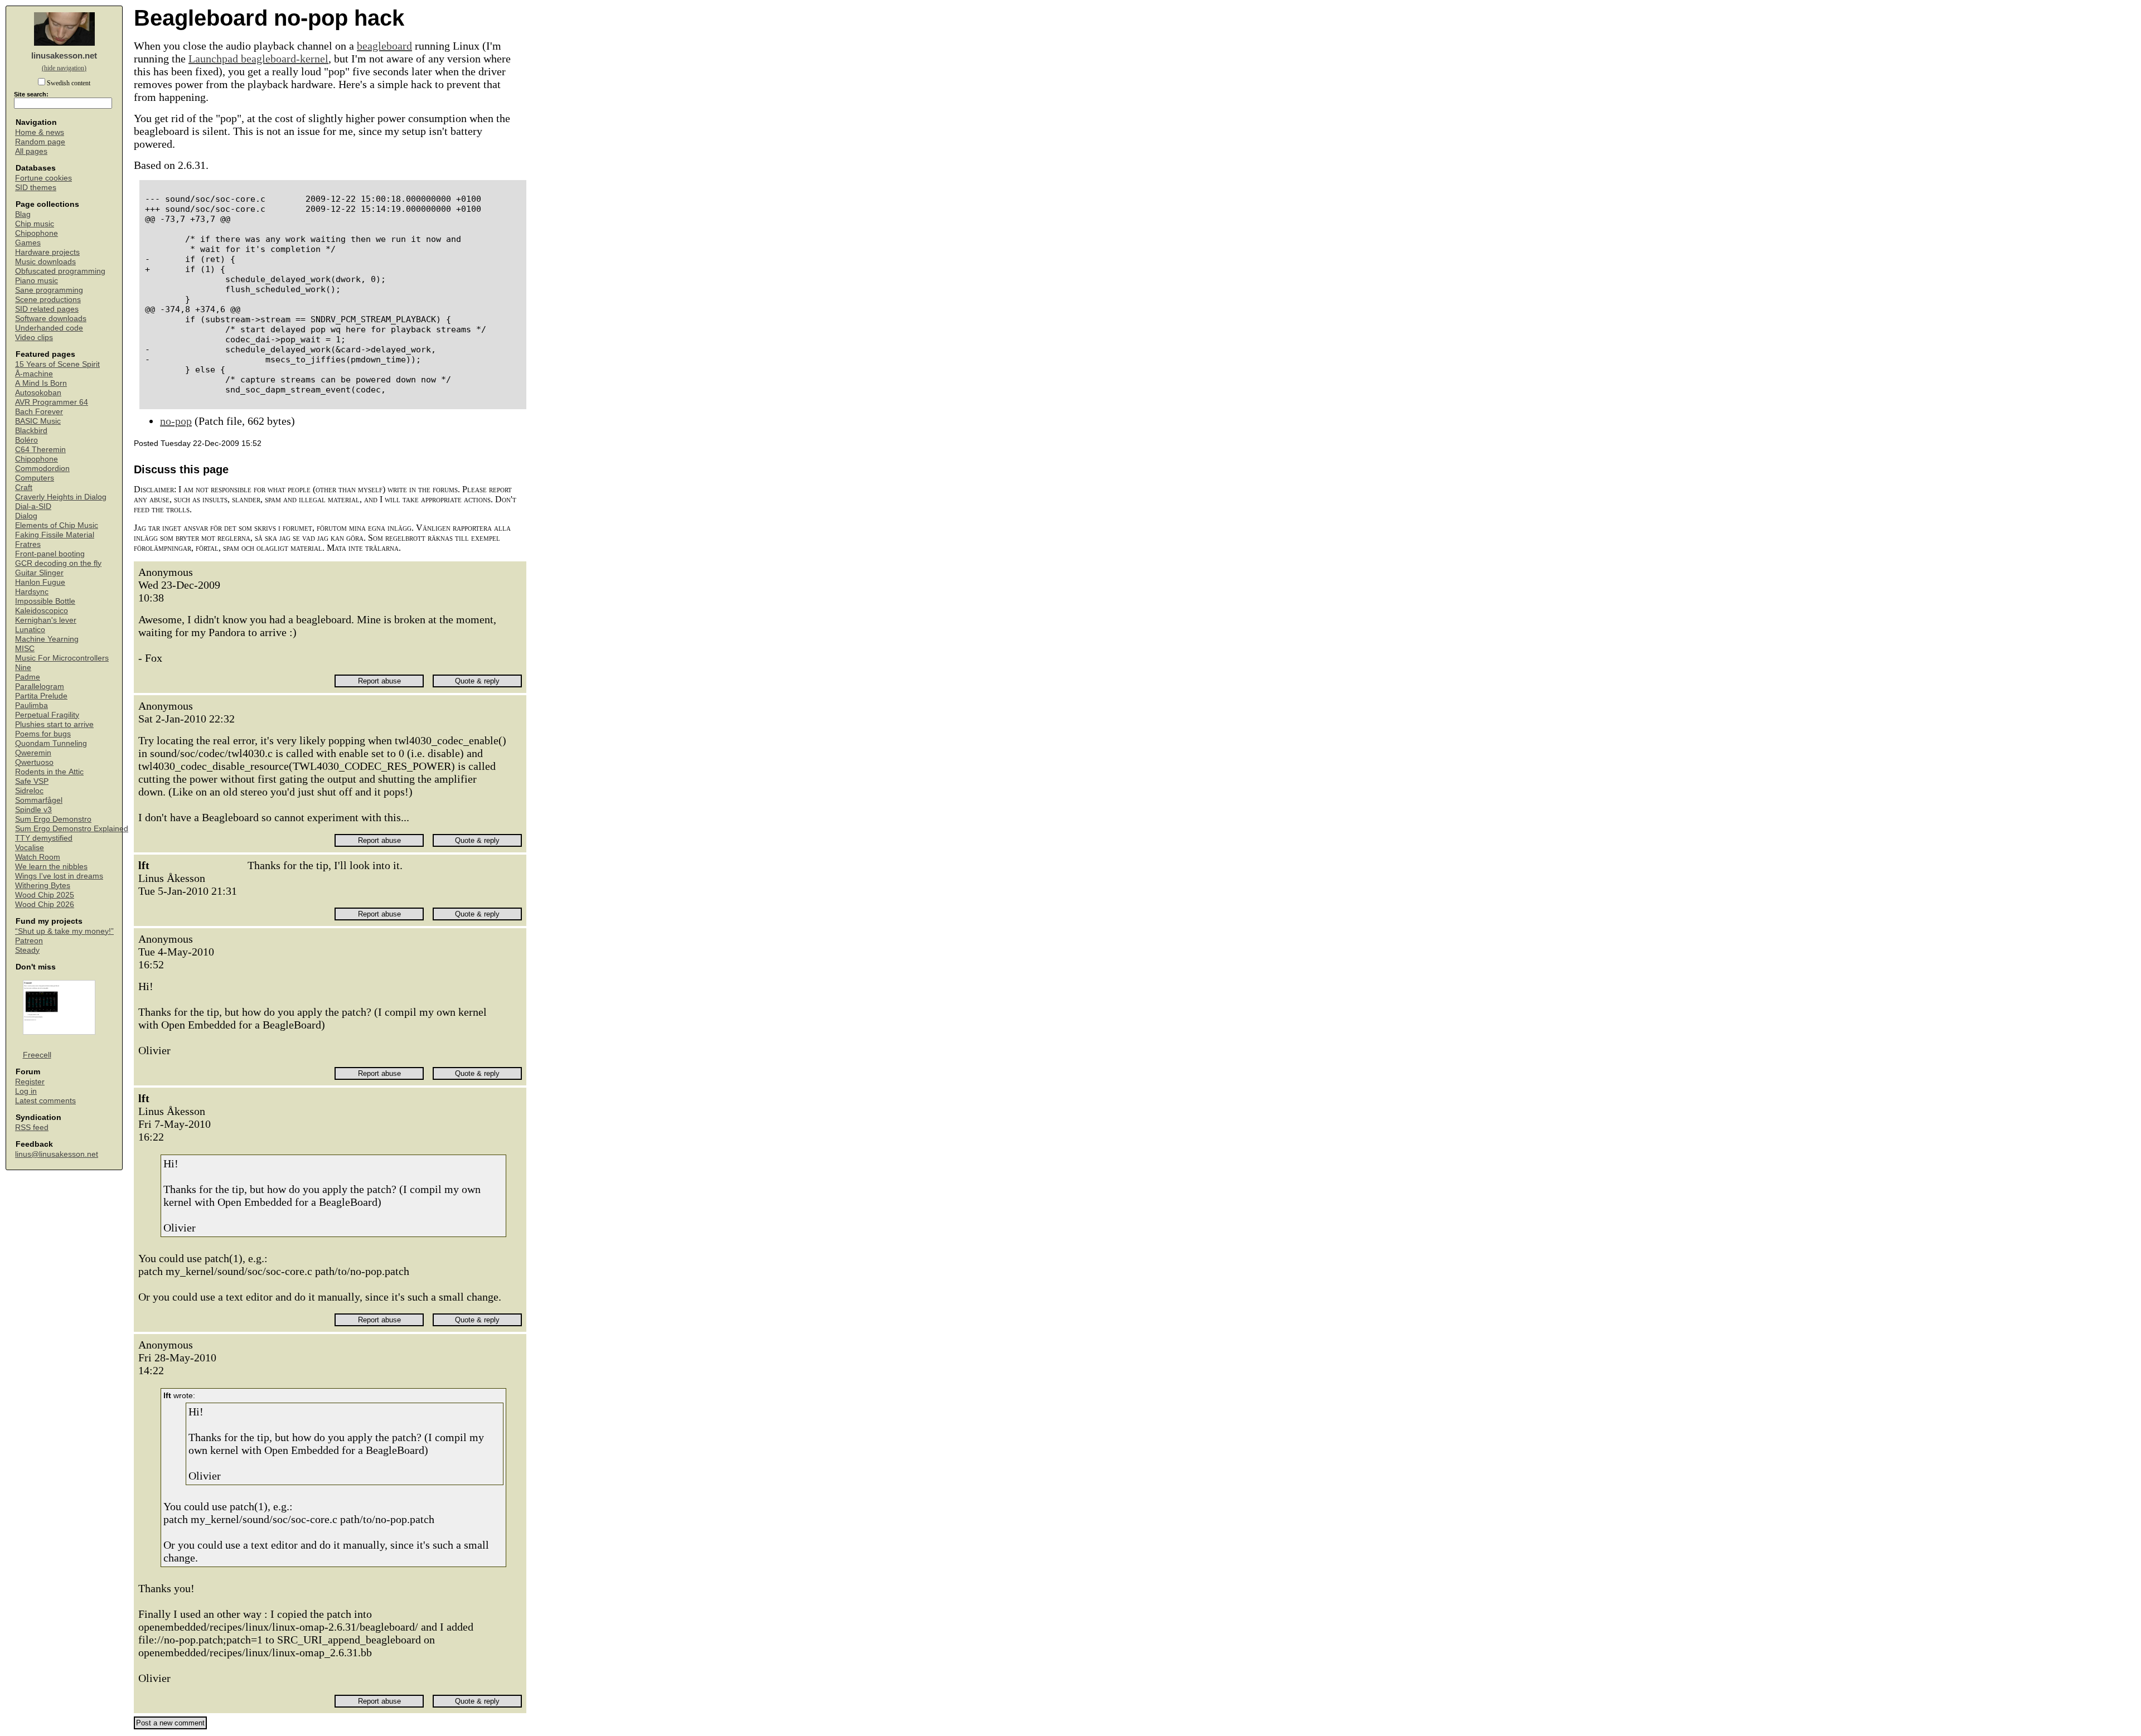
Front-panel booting (50, 554)
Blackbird (31, 431)
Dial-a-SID (33, 506)
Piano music (37, 281)
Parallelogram (40, 687)
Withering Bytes (43, 886)
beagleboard (384, 46)
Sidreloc (29, 791)
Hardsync (32, 592)
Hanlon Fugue (40, 582)
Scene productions (48, 300)
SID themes (36, 188)
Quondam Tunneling (51, 743)
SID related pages (47, 309)
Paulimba (32, 705)
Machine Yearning (47, 639)
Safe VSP (32, 781)
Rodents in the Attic (49, 772)
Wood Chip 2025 (45, 895)
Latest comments (45, 1101)
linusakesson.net (64, 55)
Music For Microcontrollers (62, 658)
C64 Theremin (40, 450)
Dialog (26, 516)
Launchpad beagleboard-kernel (258, 59)
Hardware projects (47, 252)
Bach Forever (39, 412)
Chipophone (37, 233)
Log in (26, 1091)
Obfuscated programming (60, 271)
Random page (40, 142)
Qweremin (33, 753)
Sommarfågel (39, 800)
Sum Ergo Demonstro (53, 819)
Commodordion (42, 469)
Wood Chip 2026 (45, 905)
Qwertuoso (34, 762)
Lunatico (30, 630)
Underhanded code (49, 328)
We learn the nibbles (51, 867)
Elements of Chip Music (57, 525)
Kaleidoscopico (42, 611)
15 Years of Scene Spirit (57, 364)
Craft (24, 488)
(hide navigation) (64, 68)
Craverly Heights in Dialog (61, 497)
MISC (25, 649)
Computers (35, 478)
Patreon (29, 941)
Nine (23, 668)
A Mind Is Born (41, 383)
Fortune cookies (43, 178)
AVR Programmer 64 (52, 402)
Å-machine (34, 374)
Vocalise (30, 848)
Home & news (40, 132)
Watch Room (38, 857)
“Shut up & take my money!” (64, 931)
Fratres (28, 544)
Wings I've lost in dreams (59, 876)
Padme (28, 677)
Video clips (34, 338)
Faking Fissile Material (55, 535)
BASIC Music (38, 421)
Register (30, 1082)
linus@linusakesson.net (57, 1154)
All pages (31, 151)
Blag (23, 214)
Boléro (26, 440)
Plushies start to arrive (54, 724)
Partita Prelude (41, 696)
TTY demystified (44, 838)
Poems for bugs (43, 734)
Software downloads (51, 319)
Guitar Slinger (39, 573)
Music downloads (45, 262)
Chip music (35, 224)
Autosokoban (38, 393)
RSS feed (32, 1128)
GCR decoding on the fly (58, 563)
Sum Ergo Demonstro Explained (72, 829)
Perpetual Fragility (47, 715)
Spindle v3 (33, 810)
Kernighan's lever (46, 620)
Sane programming (49, 290)
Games (28, 243)
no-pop (176, 421)
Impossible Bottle (45, 601)
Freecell (37, 1055)
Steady (27, 950)
